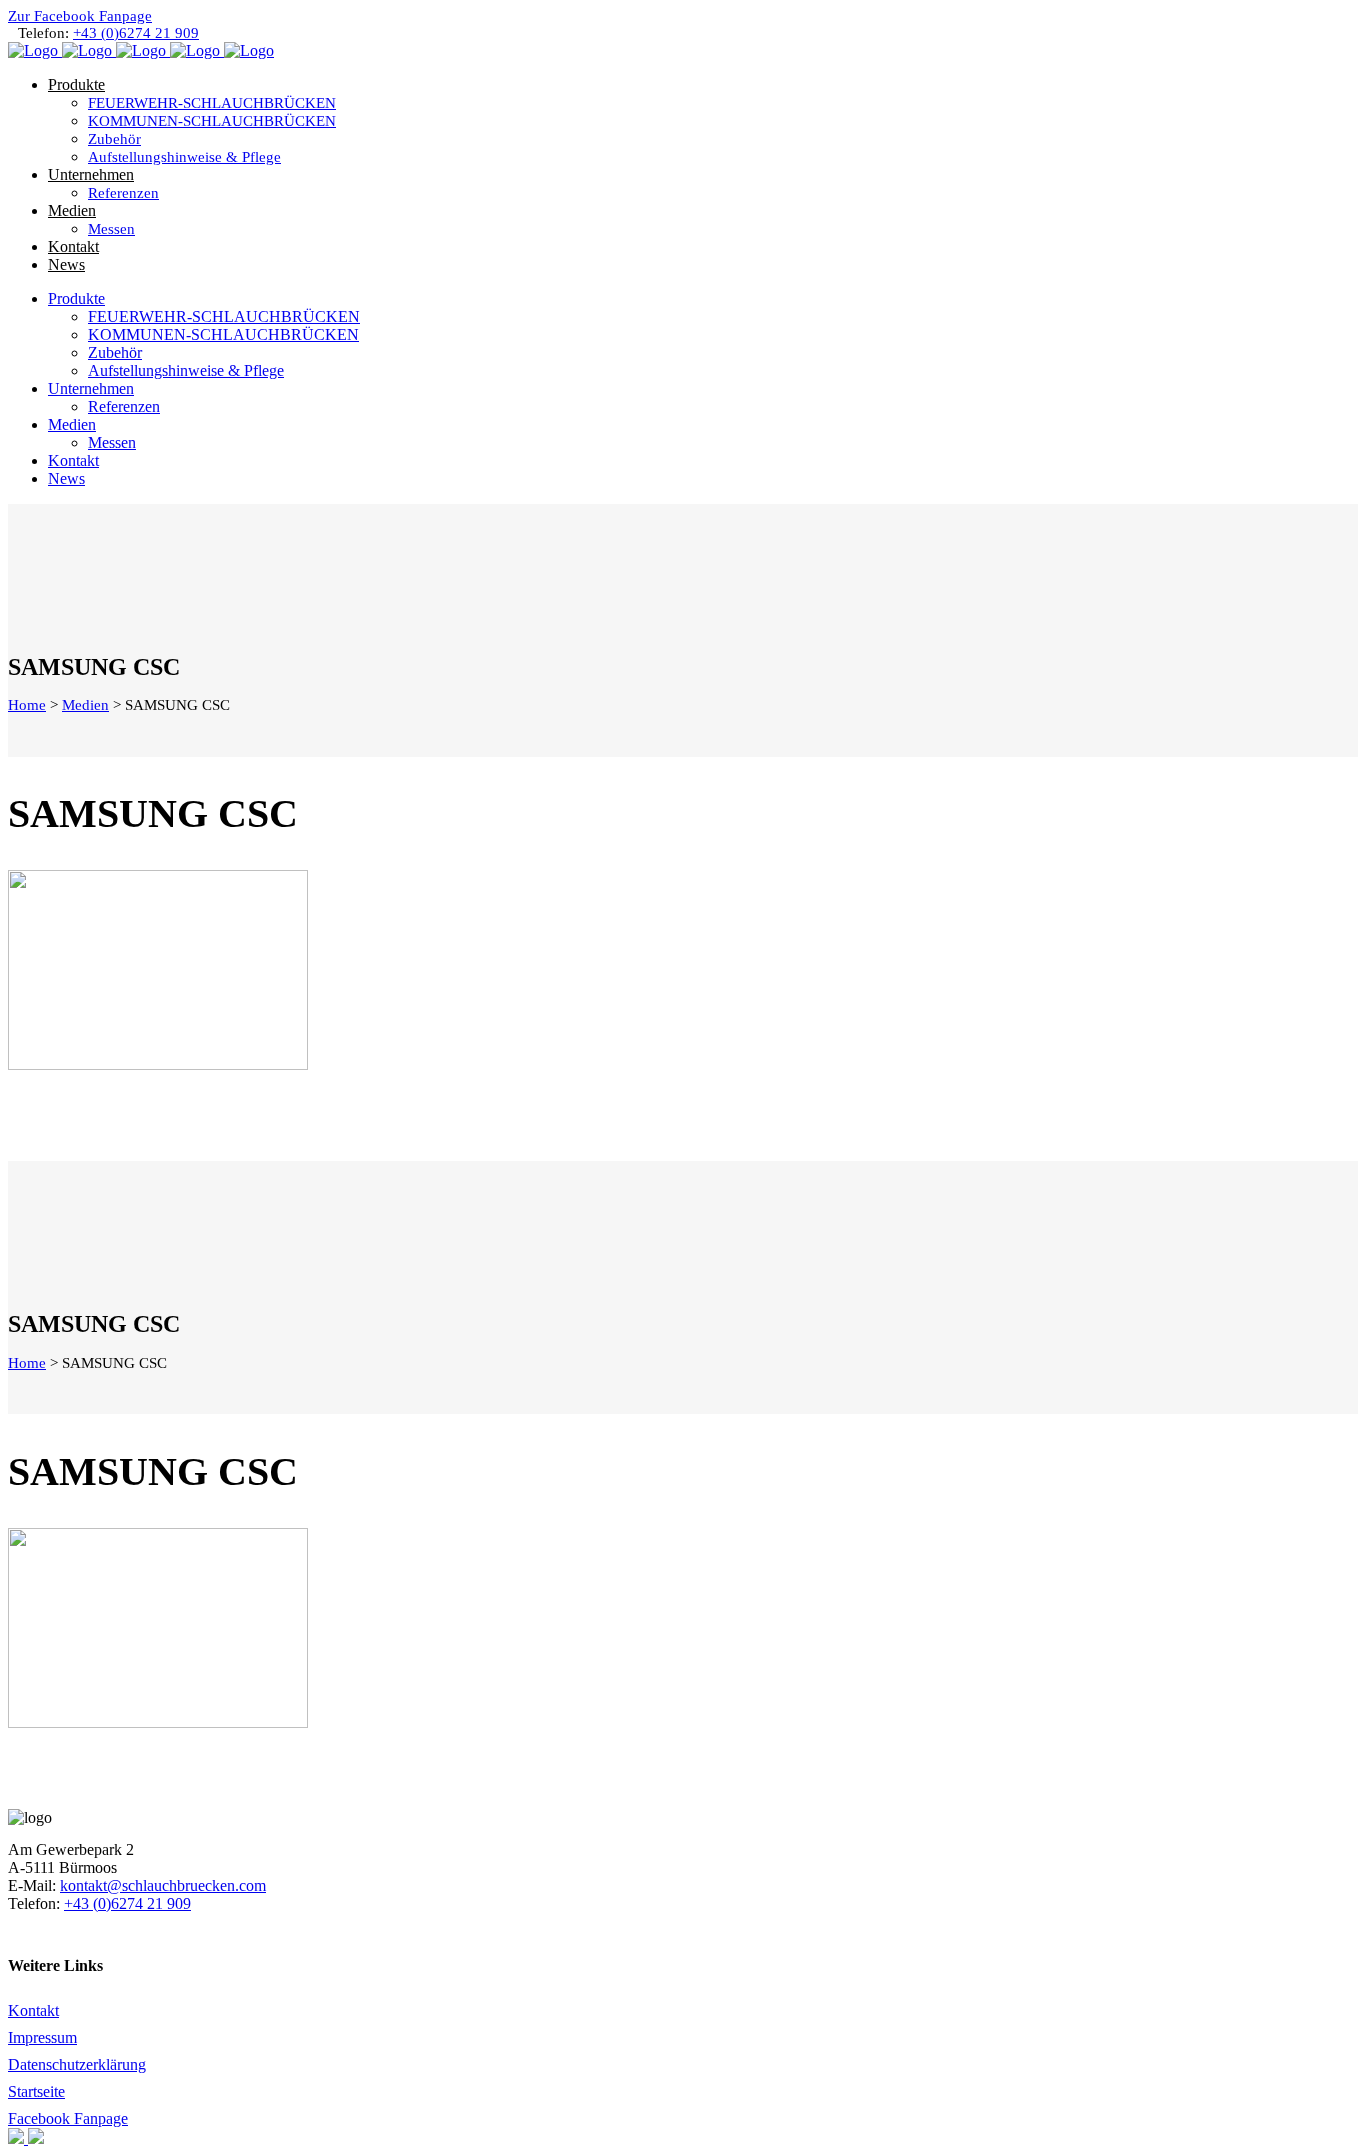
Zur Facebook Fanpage (80, 16)
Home (27, 705)
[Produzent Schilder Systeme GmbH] (18, 2138)
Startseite (36, 2091)
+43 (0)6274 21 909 (136, 33)
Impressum (42, 2037)
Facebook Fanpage (68, 2118)
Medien (85, 705)
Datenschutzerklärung (77, 2064)
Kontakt (33, 2010)
